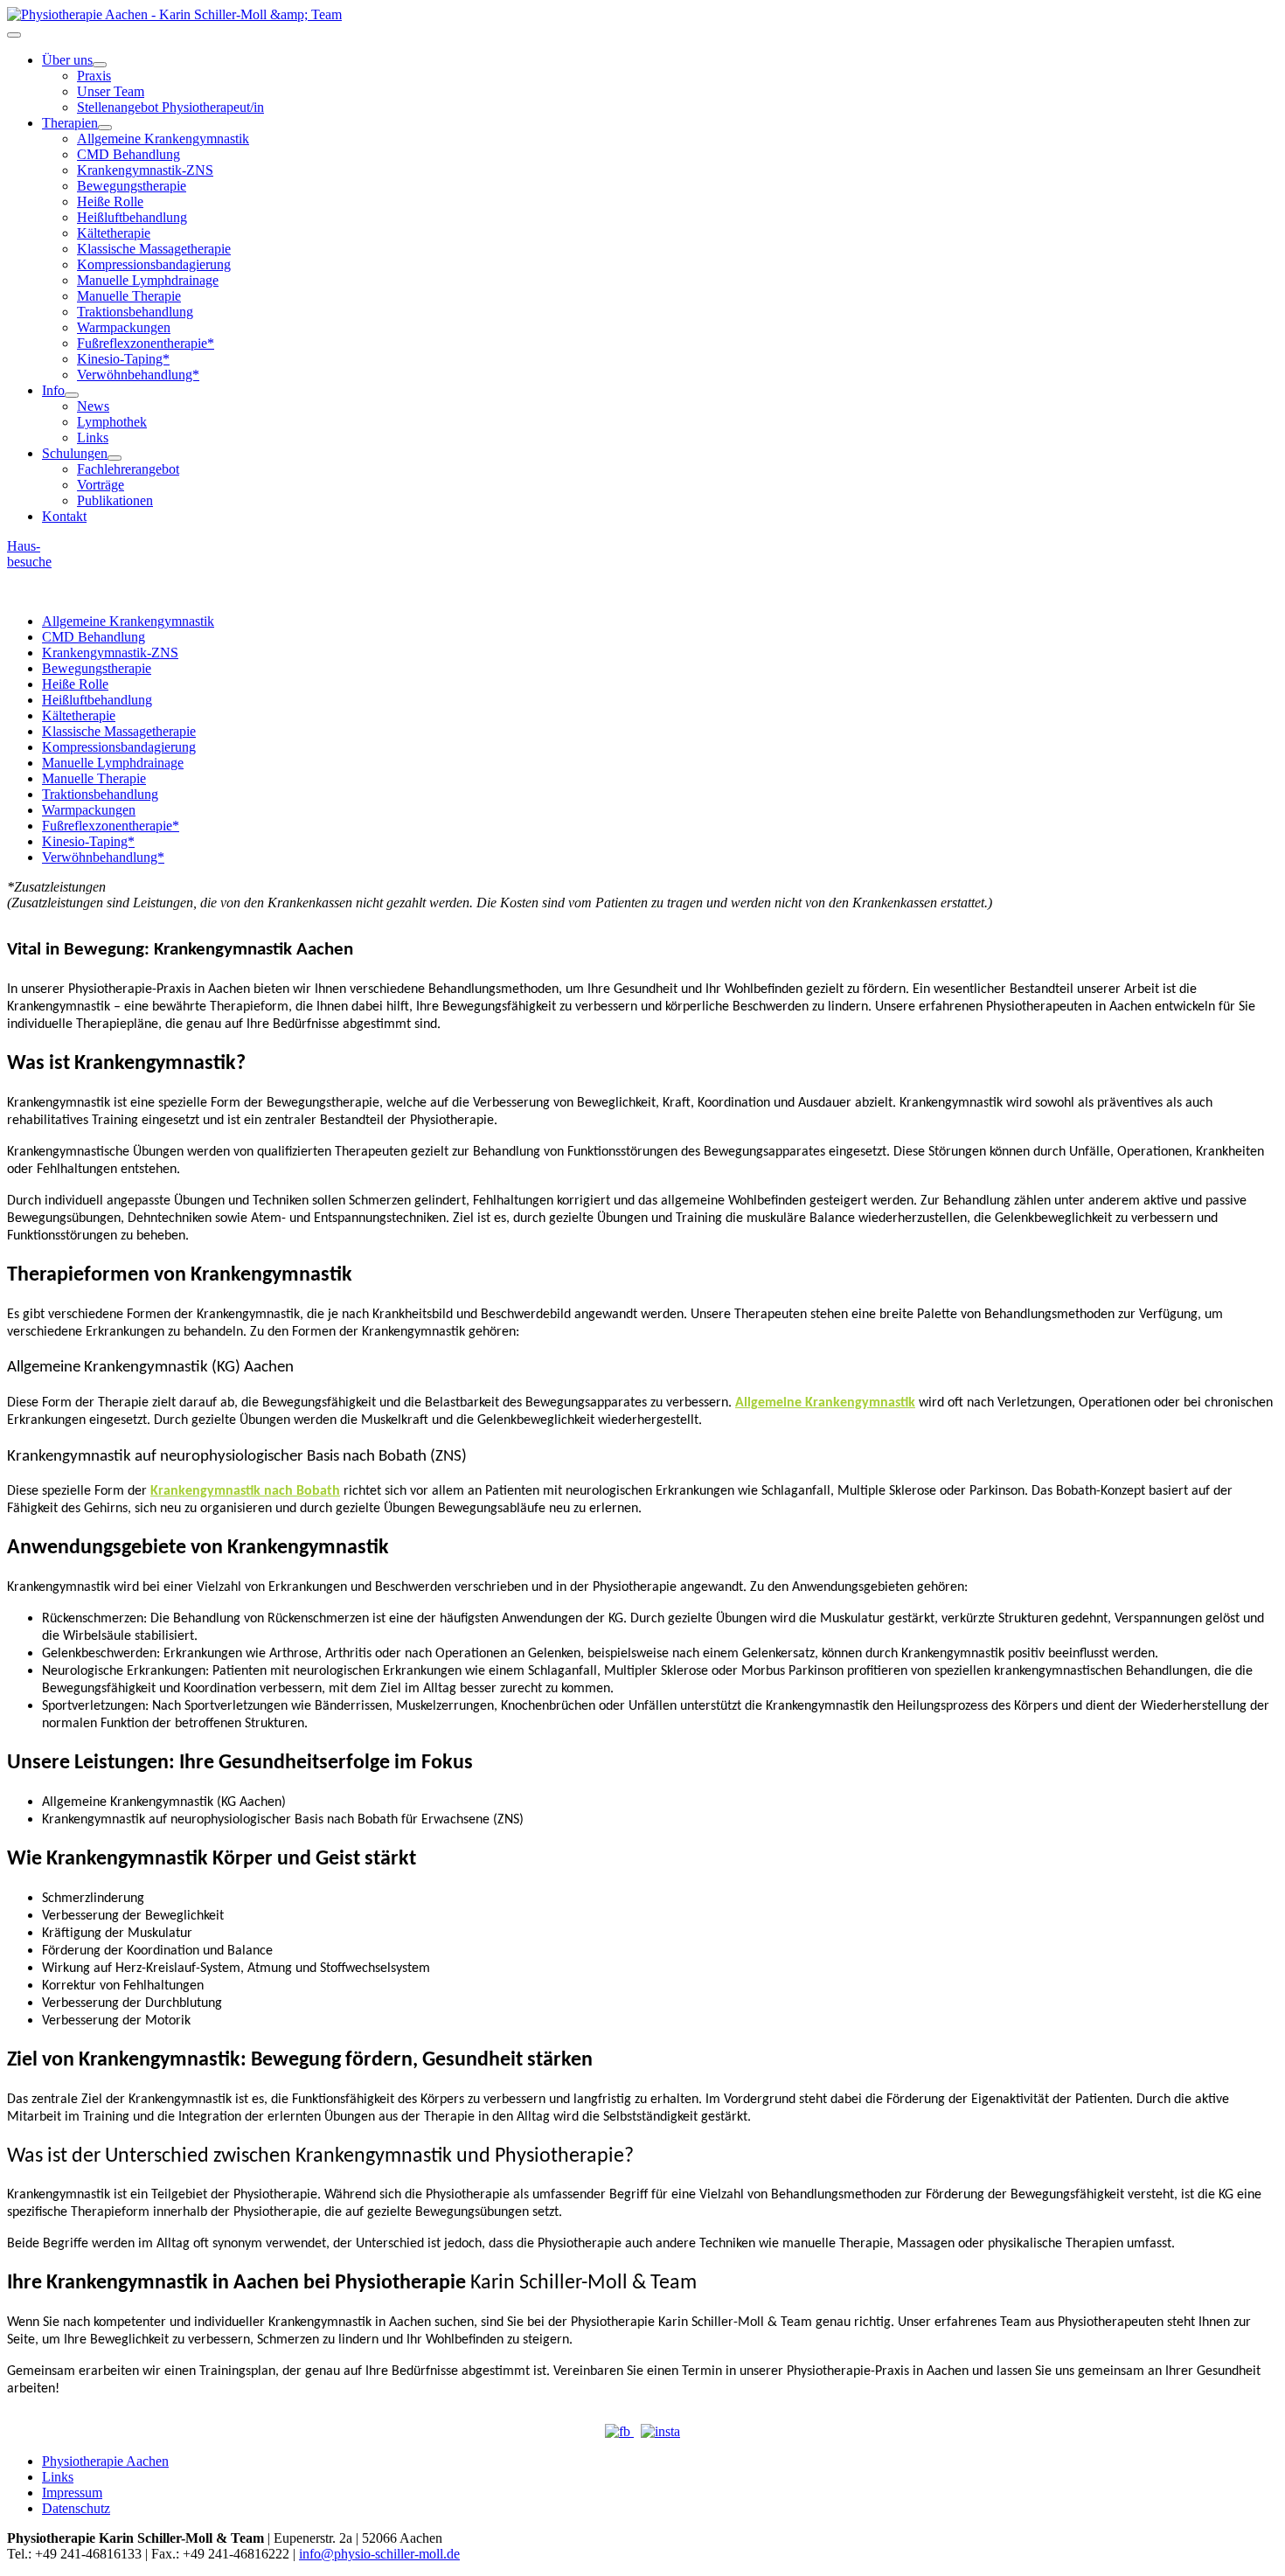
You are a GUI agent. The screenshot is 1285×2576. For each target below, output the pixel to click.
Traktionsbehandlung (135, 312)
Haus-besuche (29, 554)
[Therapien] (105, 128)
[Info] (72, 395)
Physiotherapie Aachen (105, 2461)
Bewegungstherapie (132, 186)
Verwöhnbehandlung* (138, 375)
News (93, 406)
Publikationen (115, 500)
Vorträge (101, 485)
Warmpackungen (124, 327)
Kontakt (64, 516)
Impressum (72, 2493)
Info (53, 390)
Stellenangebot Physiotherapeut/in (170, 107)
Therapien (70, 123)
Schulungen (75, 453)
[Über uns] (100, 65)
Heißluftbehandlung (132, 217)
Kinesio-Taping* (123, 359)
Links (93, 437)
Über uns (67, 60)
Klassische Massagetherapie (154, 249)
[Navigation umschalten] (14, 35)
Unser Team (111, 91)
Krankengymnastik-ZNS (145, 170)
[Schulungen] (115, 458)
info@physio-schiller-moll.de (379, 2554)
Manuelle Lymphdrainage (148, 280)
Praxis (94, 76)
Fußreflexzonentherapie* (146, 343)
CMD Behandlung (128, 154)
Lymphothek (112, 422)
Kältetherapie (114, 233)
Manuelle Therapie (129, 296)
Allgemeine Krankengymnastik (163, 139)
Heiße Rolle (110, 201)
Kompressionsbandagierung (154, 264)
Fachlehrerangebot (128, 469)
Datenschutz (76, 2508)
